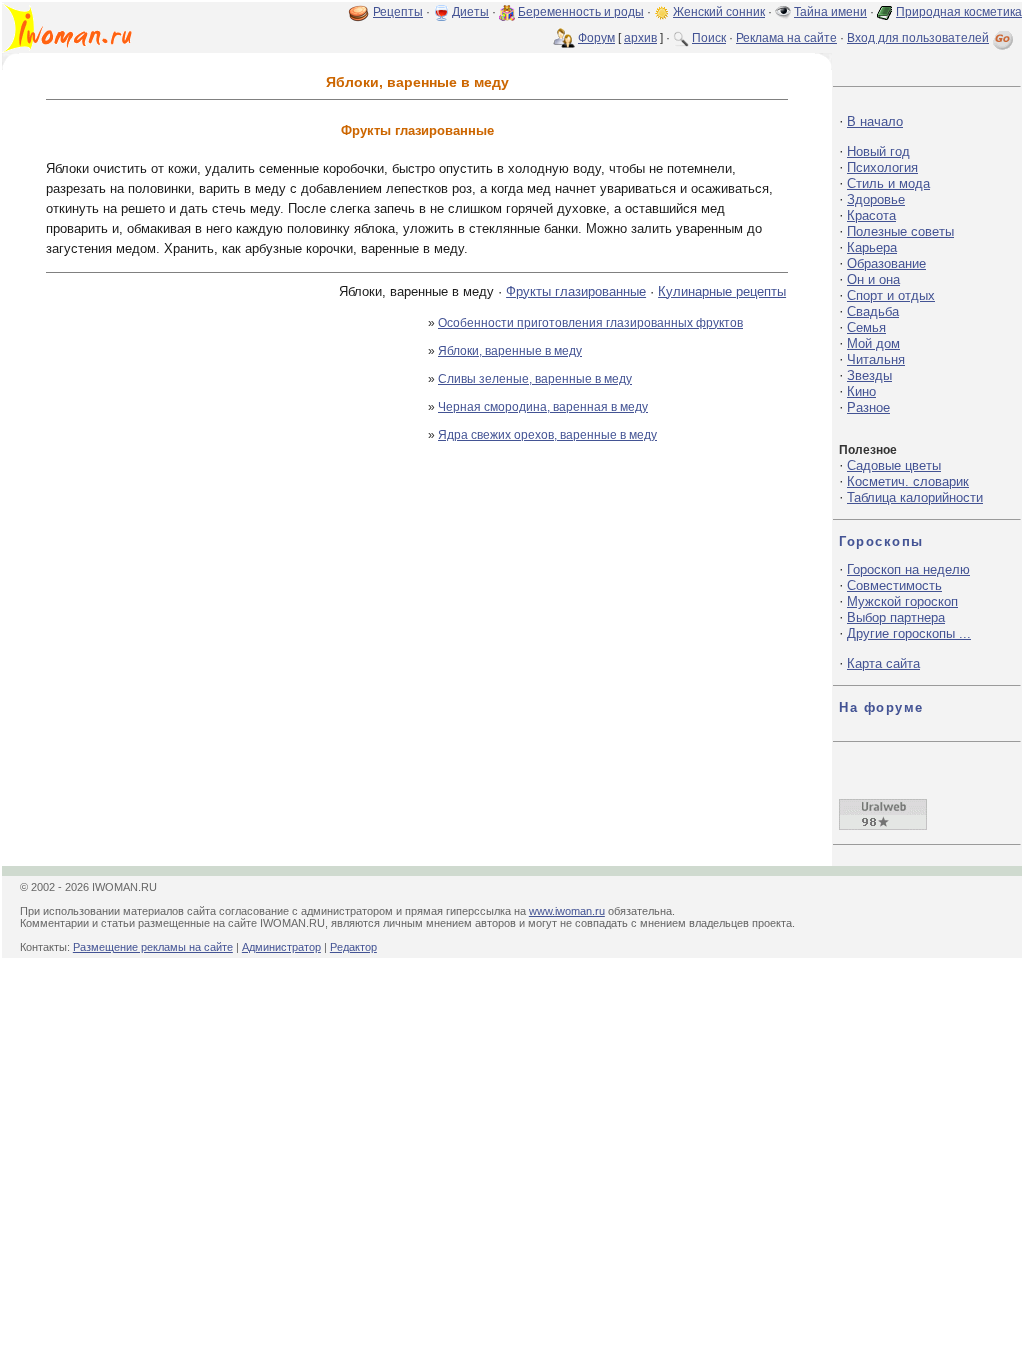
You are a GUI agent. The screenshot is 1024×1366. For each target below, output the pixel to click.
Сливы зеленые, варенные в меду (535, 379)
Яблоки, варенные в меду (510, 351)
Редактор (353, 947)
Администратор (281, 947)
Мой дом (873, 343)
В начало (875, 121)
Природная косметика (959, 12)
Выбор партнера (896, 617)
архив (640, 38)
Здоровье (876, 199)
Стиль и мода (888, 183)
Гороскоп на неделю (908, 569)
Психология (882, 167)
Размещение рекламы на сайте (153, 947)
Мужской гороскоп (902, 601)
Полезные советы (900, 231)
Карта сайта (883, 663)
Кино (861, 391)
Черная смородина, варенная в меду (543, 407)
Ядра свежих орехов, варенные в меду (547, 435)
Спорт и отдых (891, 295)
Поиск (709, 38)
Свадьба (873, 311)
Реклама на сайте (786, 38)
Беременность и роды (581, 12)
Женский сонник (719, 12)
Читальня (876, 359)
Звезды (869, 375)
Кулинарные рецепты (722, 291)
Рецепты (398, 12)
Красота (871, 215)
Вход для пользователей (918, 38)
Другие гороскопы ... (909, 633)
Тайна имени (830, 12)
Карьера (872, 247)
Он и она (873, 279)
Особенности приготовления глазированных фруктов (590, 323)
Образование (886, 263)
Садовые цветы (894, 465)
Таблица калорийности (915, 497)
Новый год (878, 151)
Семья (866, 327)
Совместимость (894, 585)
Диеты (470, 12)
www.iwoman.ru (567, 911)
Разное (868, 407)
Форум (596, 38)
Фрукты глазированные (576, 291)
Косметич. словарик (908, 481)
